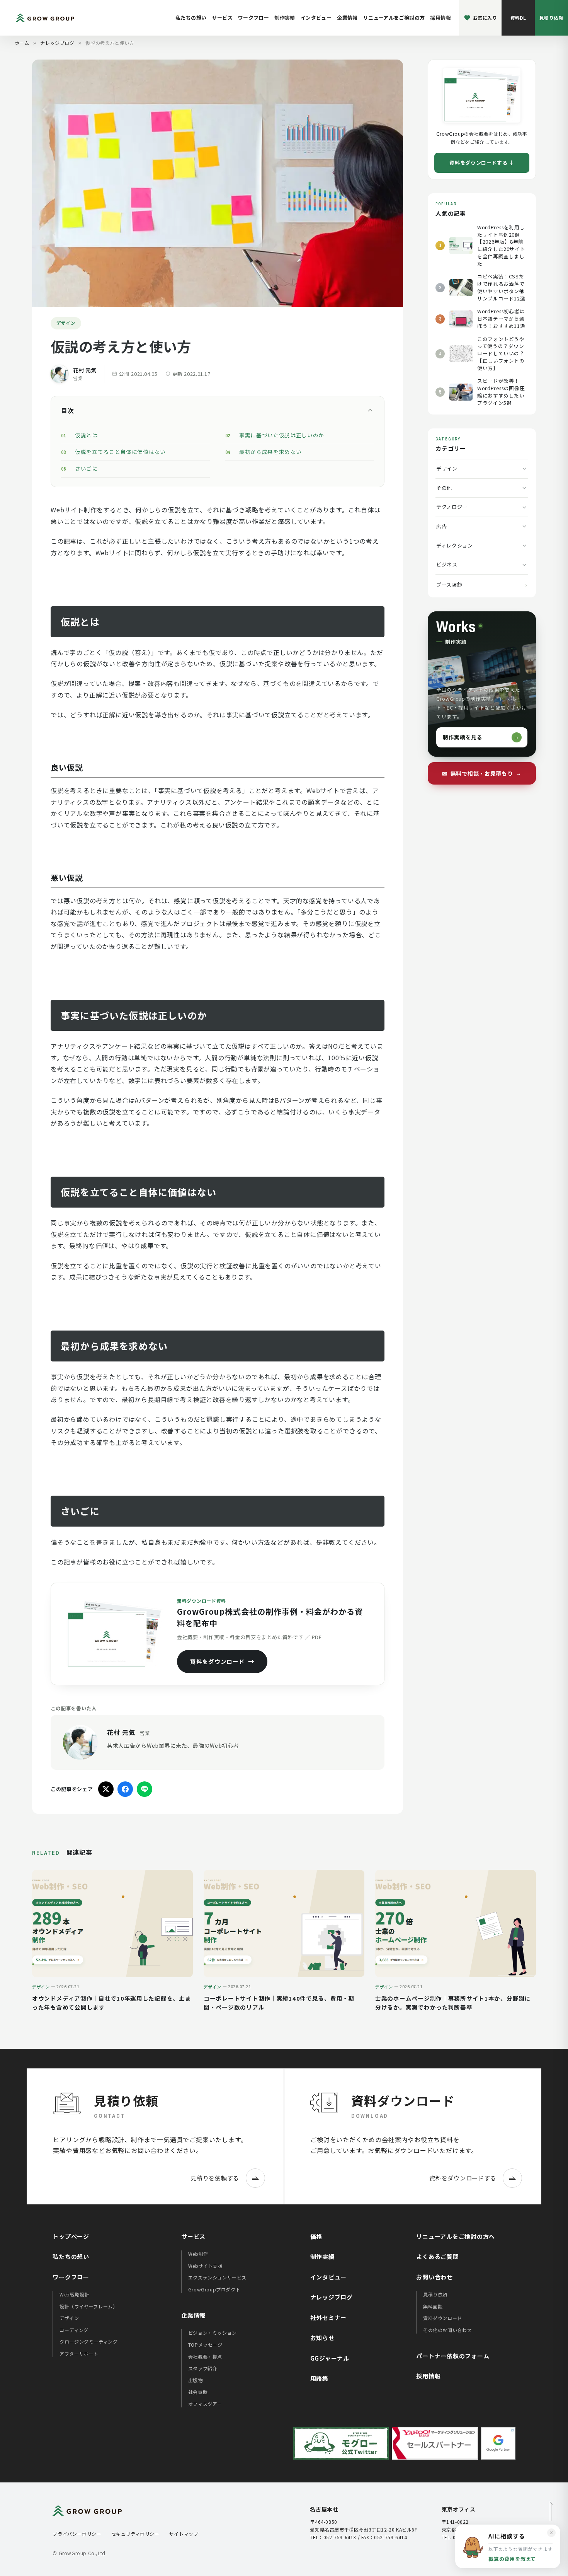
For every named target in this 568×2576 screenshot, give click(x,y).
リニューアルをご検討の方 (394, 18)
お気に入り (485, 18)
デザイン (447, 468)
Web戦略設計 (74, 2294)
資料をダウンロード (218, 1661)
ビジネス (447, 564)
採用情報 (440, 18)
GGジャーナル (330, 2358)
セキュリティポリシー (135, 2534)
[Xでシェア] (106, 1789)
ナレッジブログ (57, 43)
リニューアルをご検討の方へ (456, 2236)
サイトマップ (184, 2534)
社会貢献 (198, 2392)
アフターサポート (79, 2353)
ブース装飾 (449, 584)
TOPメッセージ (205, 2345)
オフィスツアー (205, 2404)
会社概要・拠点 (205, 2357)
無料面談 (433, 2306)
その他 (444, 488)
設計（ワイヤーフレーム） (88, 2306)
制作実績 (285, 18)
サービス (222, 18)
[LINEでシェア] (145, 1789)
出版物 (196, 2380)
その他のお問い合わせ (447, 2330)
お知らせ (322, 2338)
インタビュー (316, 18)
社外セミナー (329, 2318)
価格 (316, 2236)
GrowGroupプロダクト (214, 2289)
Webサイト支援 (206, 2266)
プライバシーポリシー (77, 2534)
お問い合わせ (435, 2277)
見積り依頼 (551, 18)
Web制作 (198, 2254)
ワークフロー (253, 18)
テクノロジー (452, 507)
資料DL (518, 18)
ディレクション (455, 545)
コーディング (74, 2330)
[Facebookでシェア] (125, 1789)
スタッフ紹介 (203, 2368)
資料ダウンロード (443, 2318)
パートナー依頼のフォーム (453, 2356)
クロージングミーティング (88, 2341)
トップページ (71, 2236)
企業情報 (347, 18)
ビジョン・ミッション (213, 2333)
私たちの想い (191, 18)
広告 (441, 526)
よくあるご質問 (437, 2256)
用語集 (319, 2378)
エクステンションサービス (217, 2277)
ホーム (22, 43)
